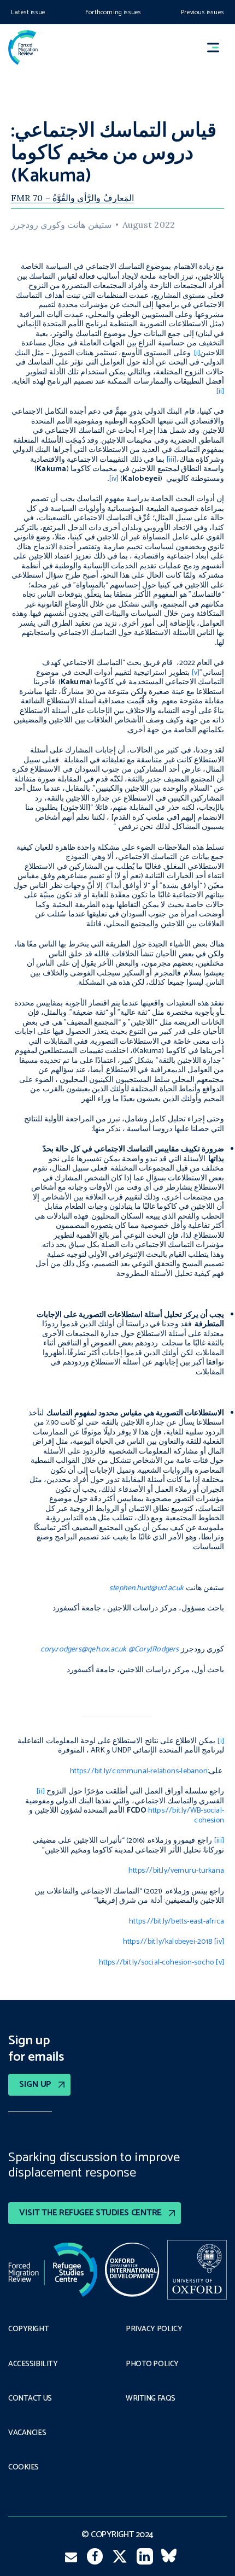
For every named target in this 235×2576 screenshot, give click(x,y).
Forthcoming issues (113, 12)
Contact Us (30, 2399)
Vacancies (27, 2433)
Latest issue (28, 12)
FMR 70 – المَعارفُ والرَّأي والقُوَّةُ (72, 198)
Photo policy (152, 2365)
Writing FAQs (151, 2399)
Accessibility (33, 2365)
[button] (218, 47)
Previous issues (202, 12)
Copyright (28, 2330)
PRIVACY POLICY (154, 2330)
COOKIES (23, 2468)
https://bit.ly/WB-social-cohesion (186, 1816)
